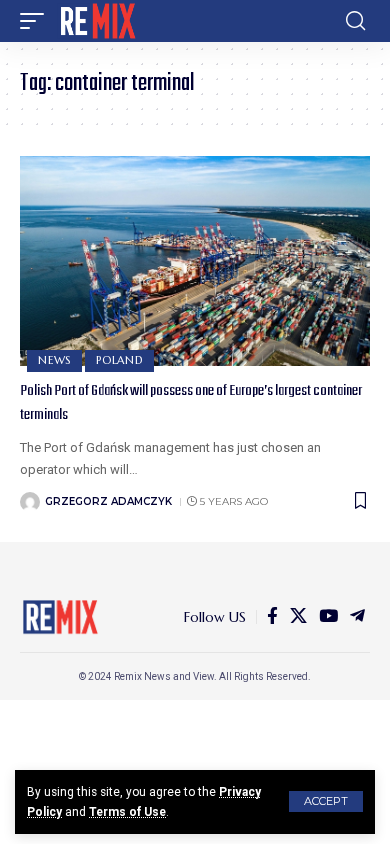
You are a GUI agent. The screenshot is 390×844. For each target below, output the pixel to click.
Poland (119, 360)
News (54, 360)
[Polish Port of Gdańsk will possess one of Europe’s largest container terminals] (195, 261)
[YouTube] (328, 616)
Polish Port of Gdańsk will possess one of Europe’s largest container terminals (191, 403)
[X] (298, 616)
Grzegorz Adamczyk (108, 501)
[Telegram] (357, 616)
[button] (326, 801)
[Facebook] (272, 616)
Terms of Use (127, 812)
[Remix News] (96, 21)
